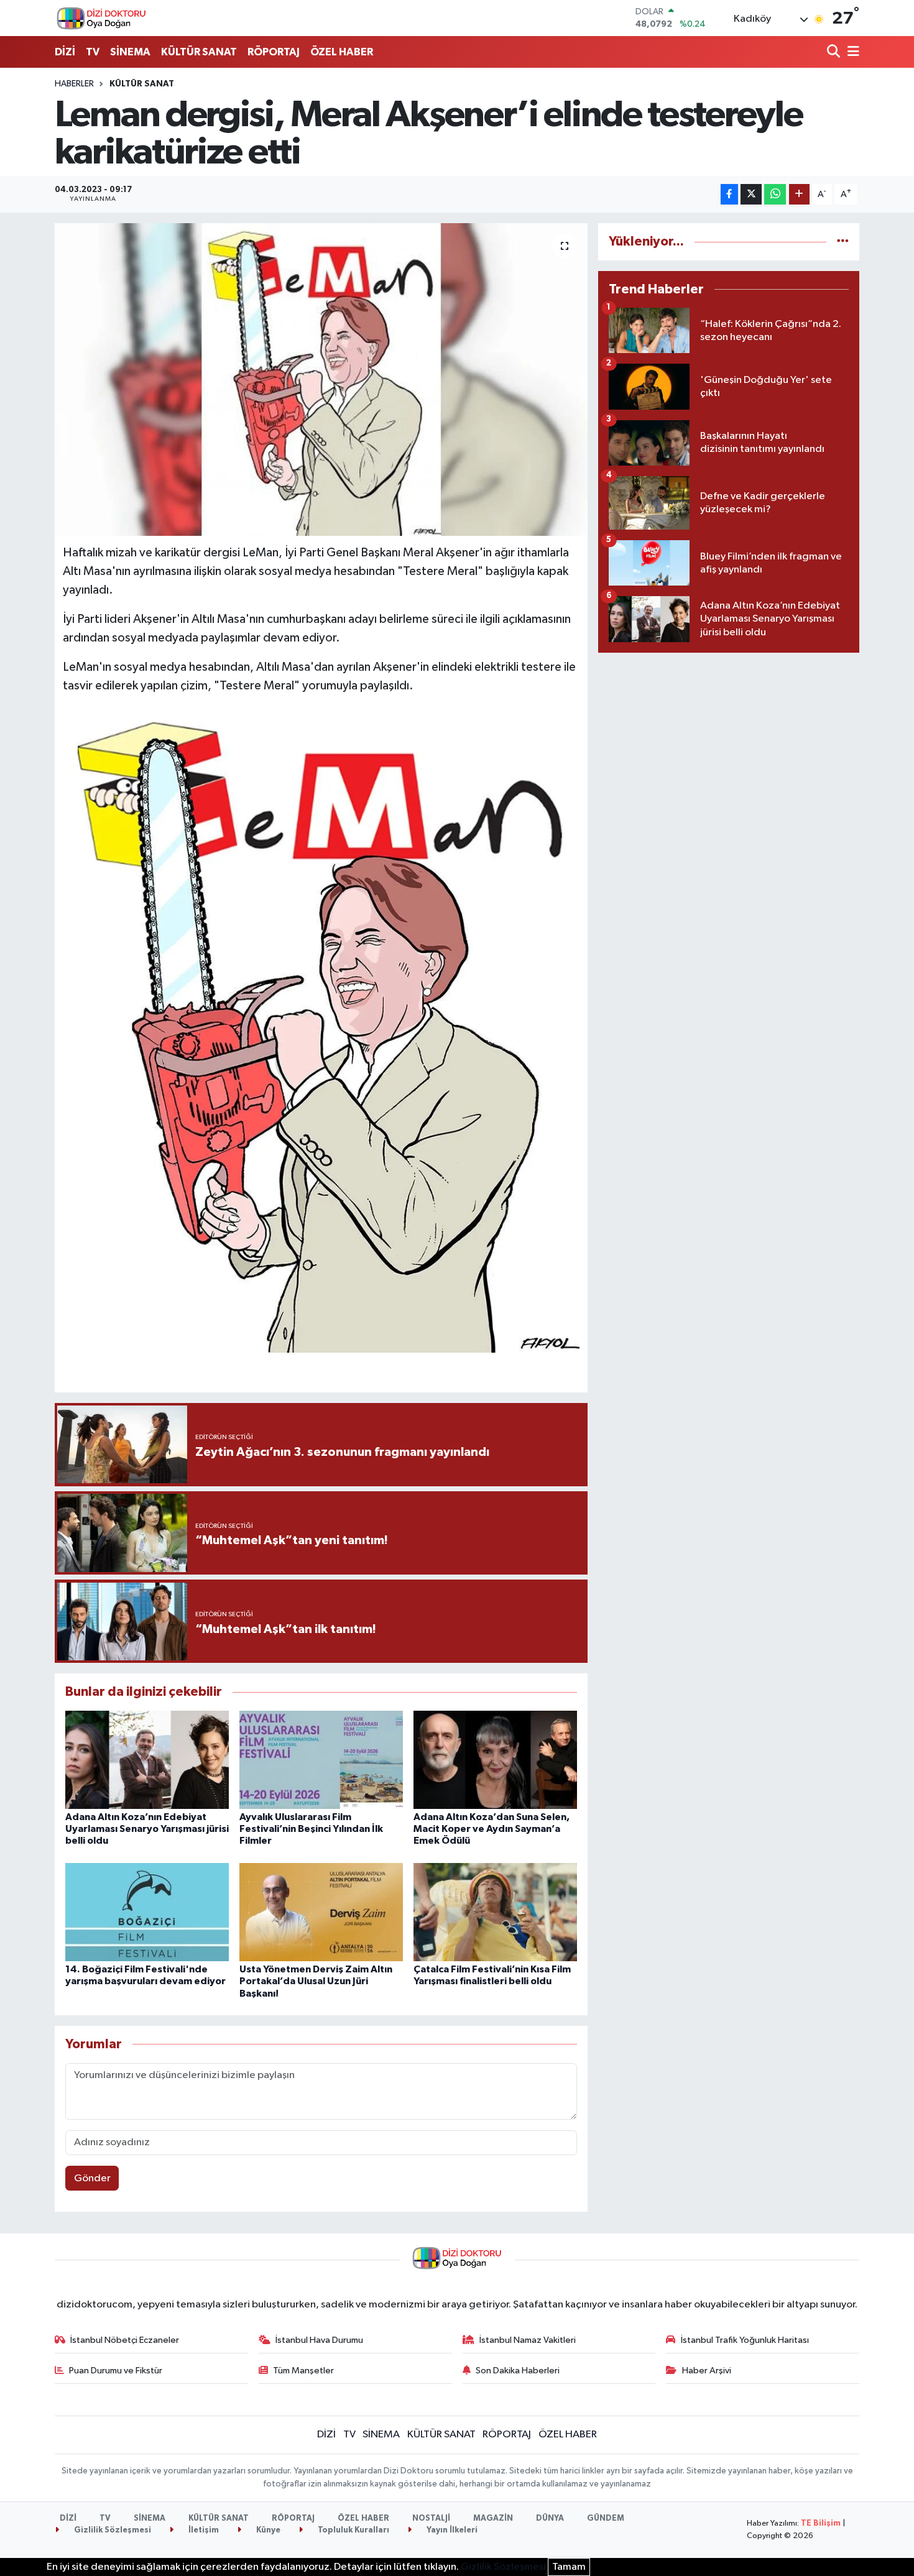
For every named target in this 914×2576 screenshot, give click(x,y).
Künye (267, 2530)
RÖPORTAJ (274, 52)
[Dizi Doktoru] (101, 18)
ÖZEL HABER (342, 52)
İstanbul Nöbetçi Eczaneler (125, 2340)
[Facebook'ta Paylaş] (729, 194)
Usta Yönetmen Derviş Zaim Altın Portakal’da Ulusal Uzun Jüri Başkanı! (316, 1981)
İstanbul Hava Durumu (319, 2340)
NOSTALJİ (431, 2518)
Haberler (74, 84)
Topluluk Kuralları (353, 2530)
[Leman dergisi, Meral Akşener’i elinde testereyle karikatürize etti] (321, 379)
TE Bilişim (821, 2523)
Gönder (92, 2178)
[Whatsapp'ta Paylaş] (775, 194)
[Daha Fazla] (799, 194)
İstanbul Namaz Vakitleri (528, 2340)
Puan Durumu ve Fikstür (116, 2371)
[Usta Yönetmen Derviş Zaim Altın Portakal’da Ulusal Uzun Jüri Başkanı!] (321, 1912)
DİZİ (65, 52)
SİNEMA (130, 52)
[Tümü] (843, 241)
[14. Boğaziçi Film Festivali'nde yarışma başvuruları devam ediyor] (147, 1912)
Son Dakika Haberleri (518, 2371)
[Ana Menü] (851, 53)
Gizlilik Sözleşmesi (112, 2530)
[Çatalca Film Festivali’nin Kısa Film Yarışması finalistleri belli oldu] (495, 1912)
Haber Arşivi (707, 2371)
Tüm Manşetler (303, 2371)
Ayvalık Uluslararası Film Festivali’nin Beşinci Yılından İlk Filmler (311, 1829)
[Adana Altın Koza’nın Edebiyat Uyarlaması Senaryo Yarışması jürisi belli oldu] (147, 1759)
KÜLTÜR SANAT (199, 52)
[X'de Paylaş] (751, 194)
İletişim (203, 2530)
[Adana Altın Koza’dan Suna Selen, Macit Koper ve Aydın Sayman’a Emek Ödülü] (495, 1759)
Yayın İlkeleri (451, 2530)
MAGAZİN (493, 2518)
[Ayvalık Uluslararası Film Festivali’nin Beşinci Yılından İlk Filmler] (321, 1759)
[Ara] (835, 53)
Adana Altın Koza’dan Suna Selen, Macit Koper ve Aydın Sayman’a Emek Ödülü (492, 1829)
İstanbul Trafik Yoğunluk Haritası (745, 2340)
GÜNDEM (606, 2518)
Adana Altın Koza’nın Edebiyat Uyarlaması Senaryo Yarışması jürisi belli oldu (147, 1829)
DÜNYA (550, 2518)
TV (93, 52)
